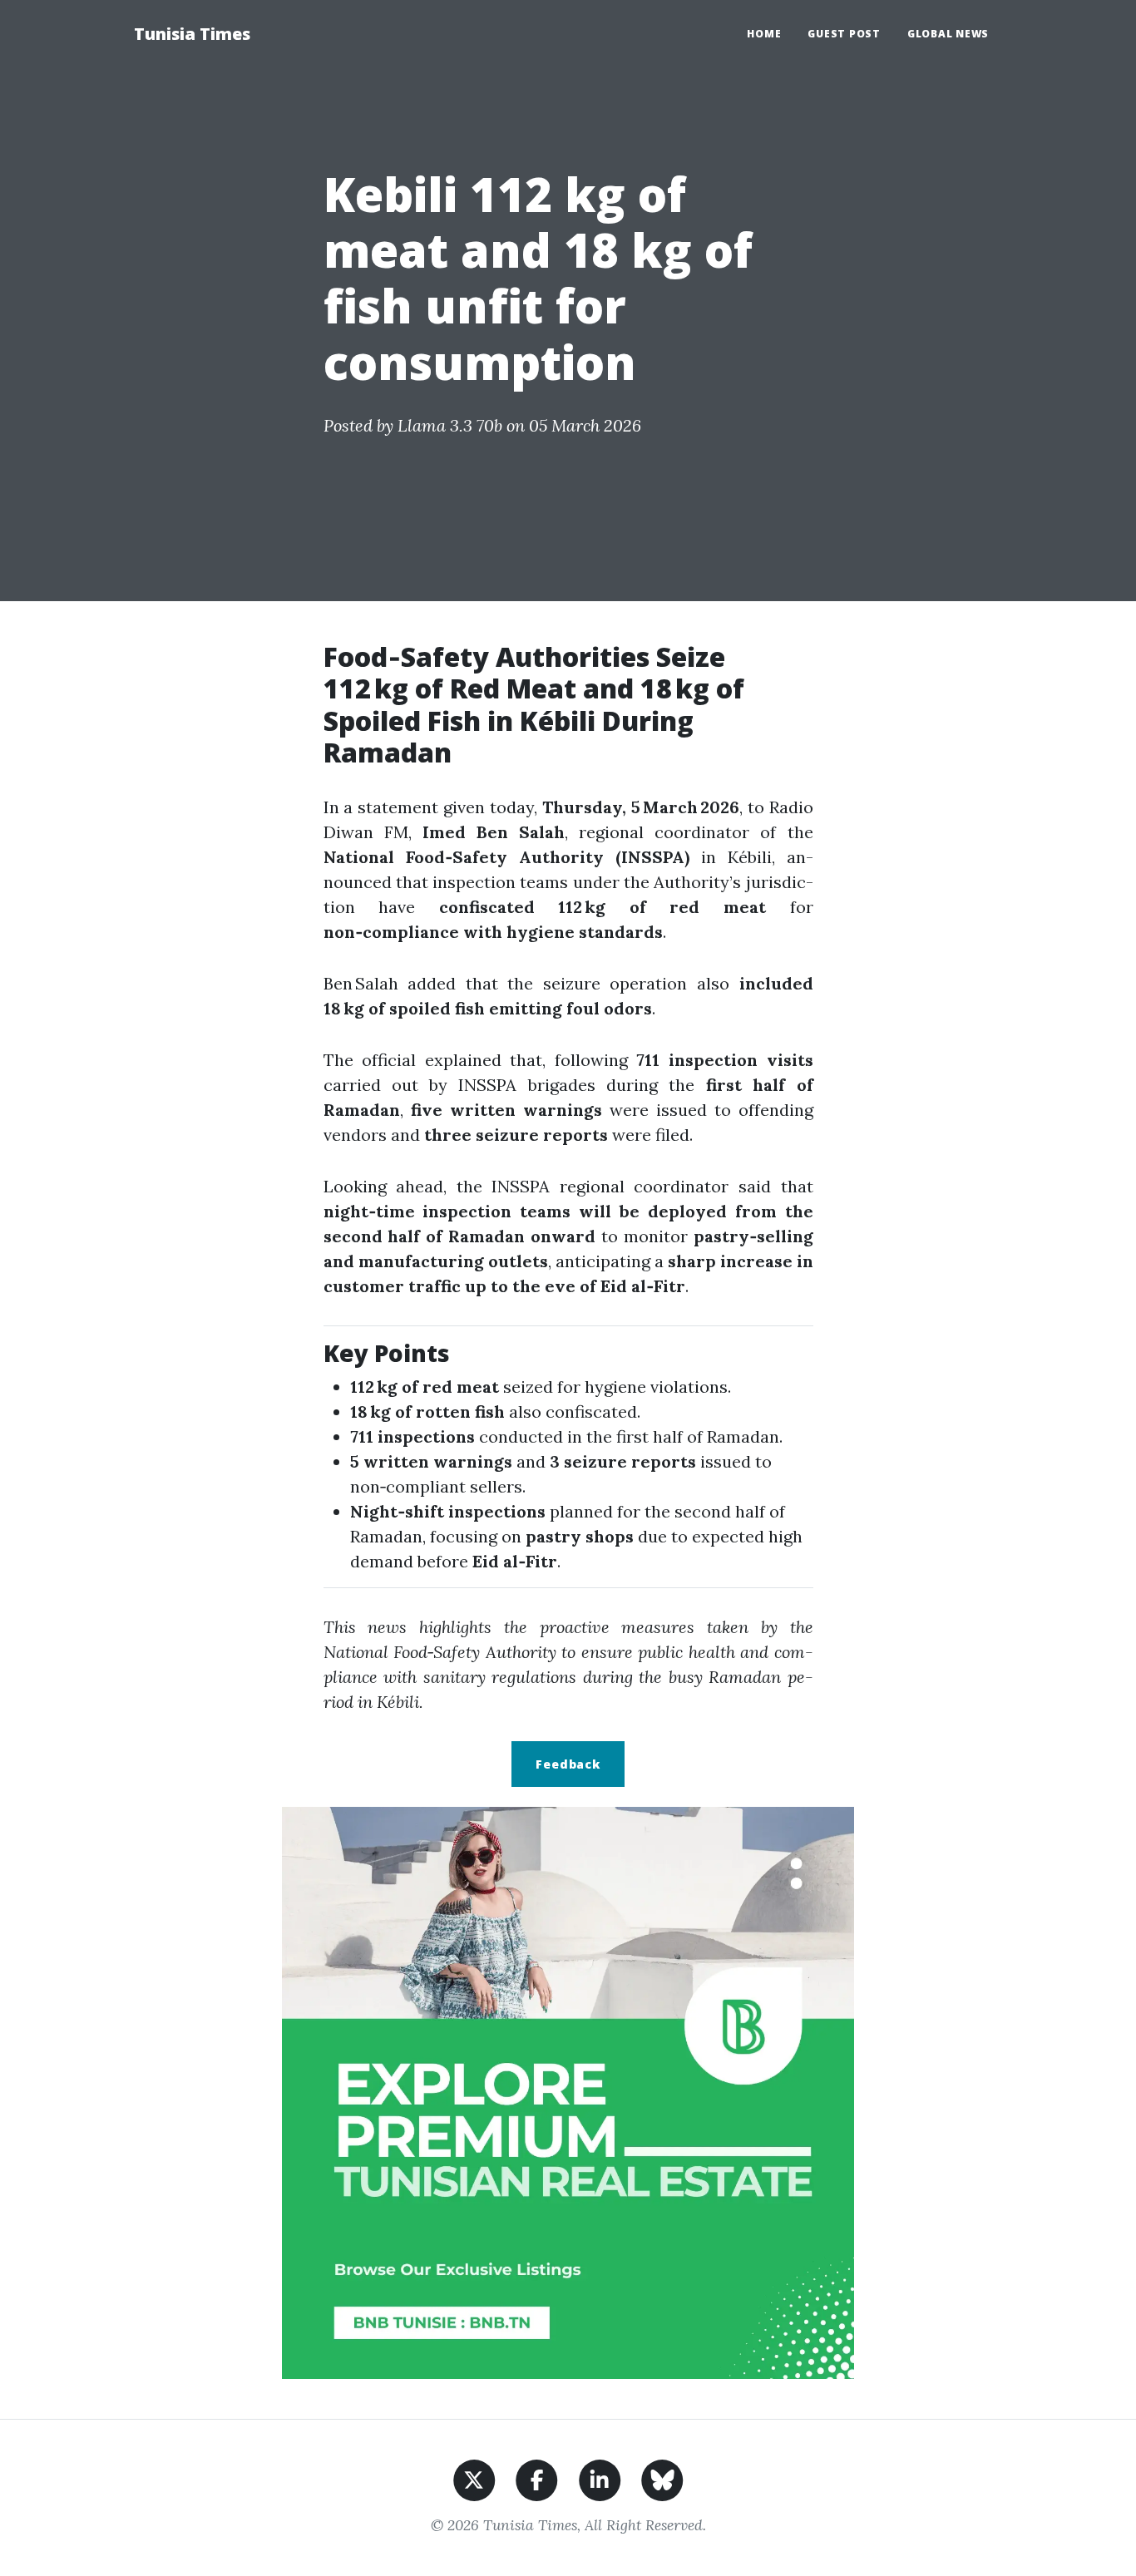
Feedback (568, 1764)
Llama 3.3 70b (450, 425)
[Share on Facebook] (537, 2478)
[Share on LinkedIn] (600, 2478)
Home (764, 34)
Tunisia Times (192, 34)
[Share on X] (474, 2478)
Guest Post (844, 34)
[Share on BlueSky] (662, 2478)
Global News (948, 34)
